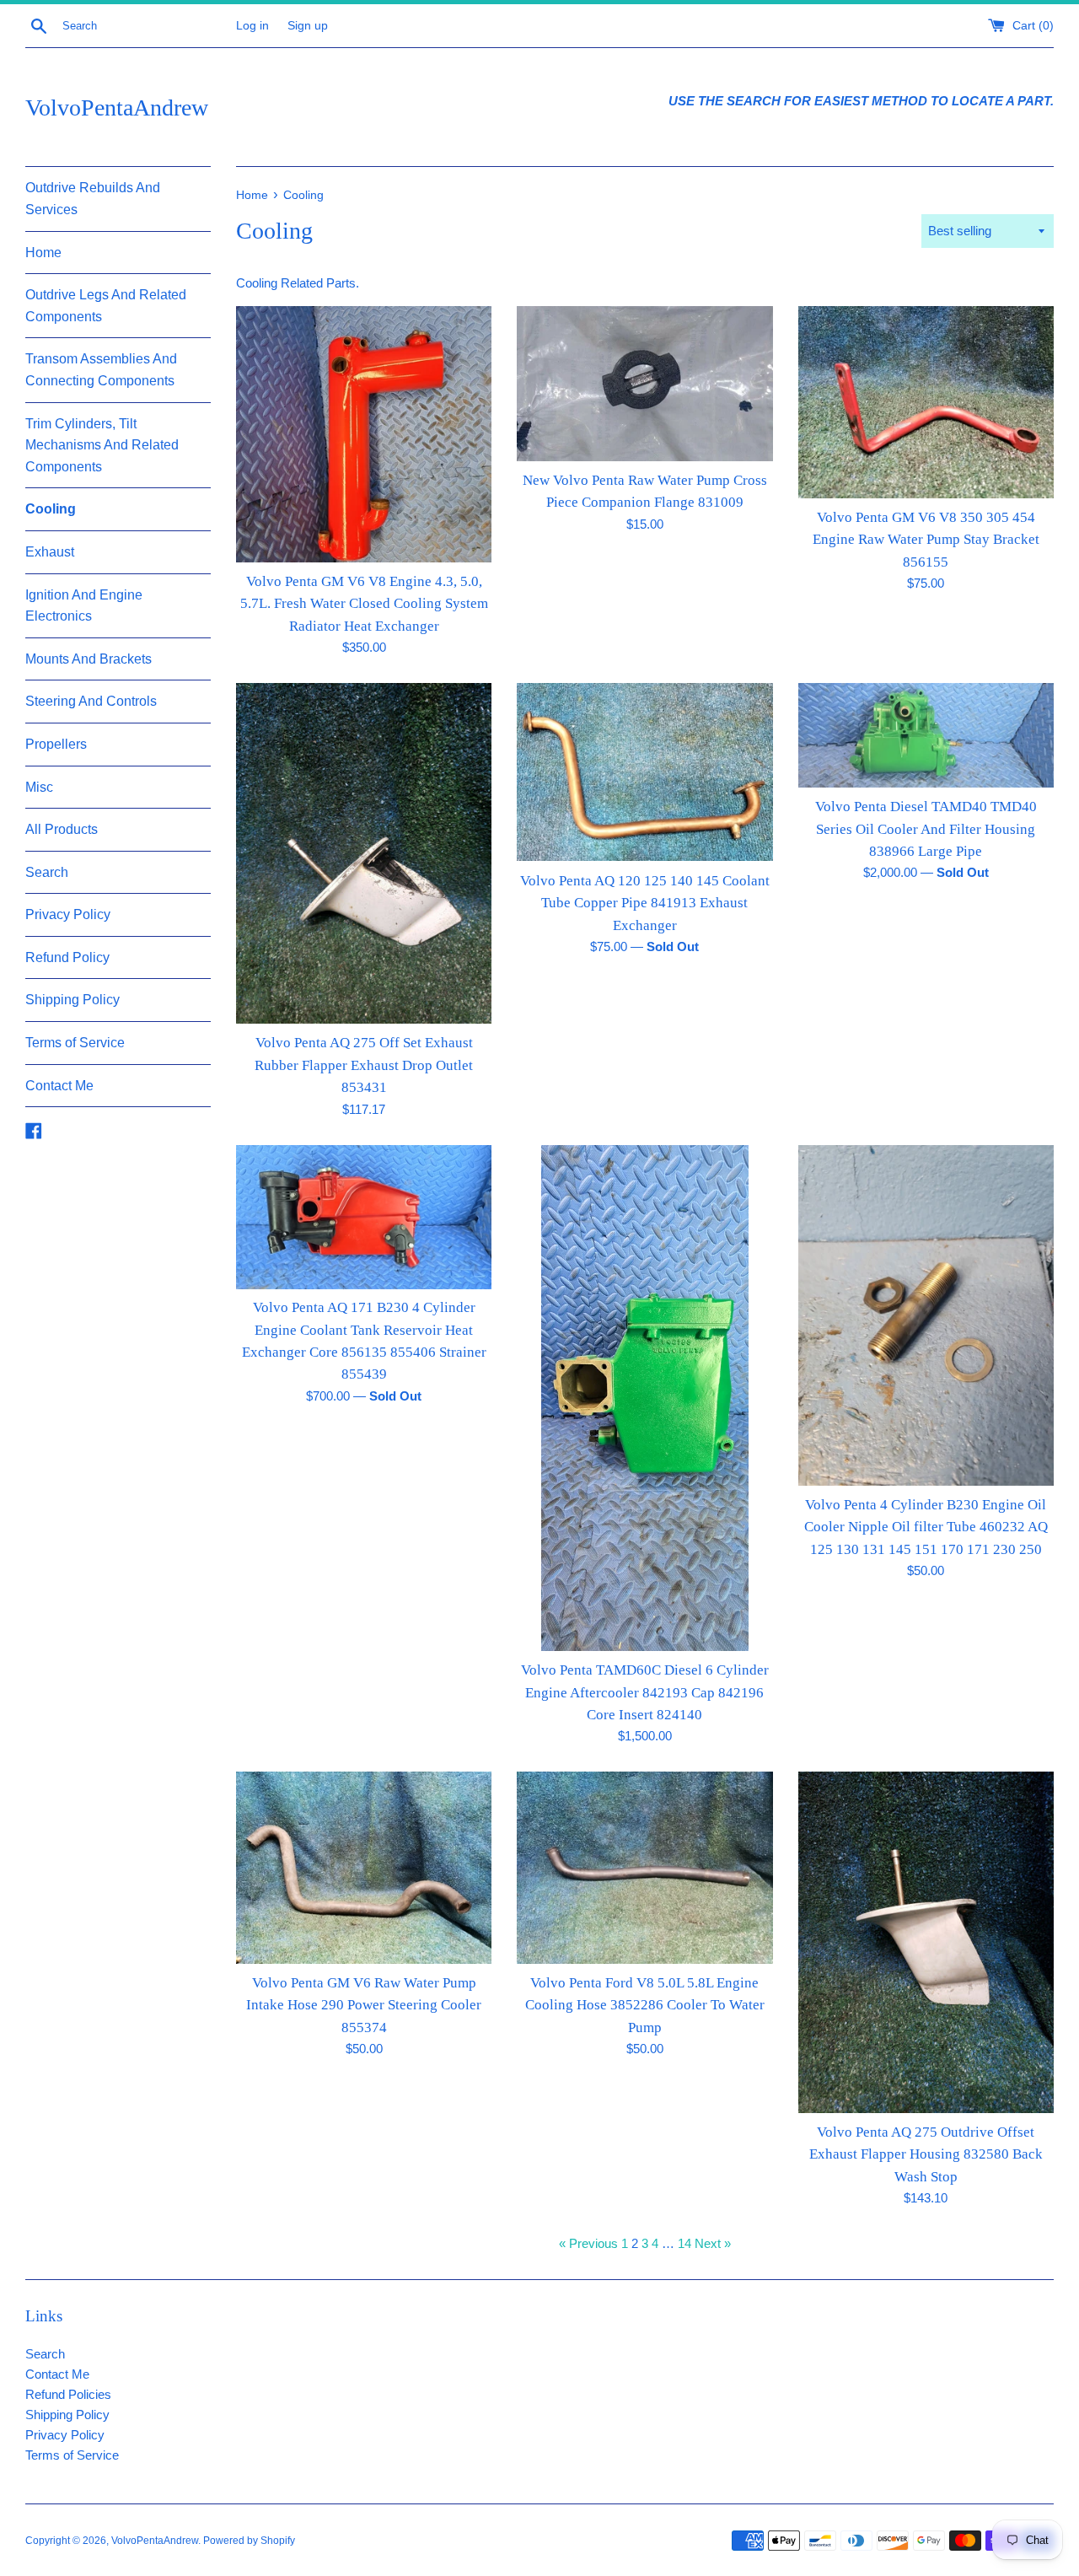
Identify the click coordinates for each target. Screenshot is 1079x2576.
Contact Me (59, 1086)
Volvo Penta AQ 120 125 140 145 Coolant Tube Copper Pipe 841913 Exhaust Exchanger (645, 903)
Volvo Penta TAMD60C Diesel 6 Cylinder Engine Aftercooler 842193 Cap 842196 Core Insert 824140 (645, 1692)
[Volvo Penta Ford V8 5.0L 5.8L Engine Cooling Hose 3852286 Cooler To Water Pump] (644, 1867)
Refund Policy (67, 957)
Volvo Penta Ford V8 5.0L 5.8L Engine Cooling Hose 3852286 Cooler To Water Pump (645, 2005)
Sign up (308, 26)
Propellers (56, 744)
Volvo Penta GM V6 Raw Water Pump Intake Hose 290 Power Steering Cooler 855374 (364, 2005)
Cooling (51, 509)
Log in (252, 26)
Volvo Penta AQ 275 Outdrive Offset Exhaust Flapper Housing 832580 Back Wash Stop (926, 2154)
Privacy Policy (68, 914)
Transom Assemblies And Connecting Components (101, 370)
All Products (62, 829)
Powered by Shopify (249, 2541)
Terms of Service (75, 1043)
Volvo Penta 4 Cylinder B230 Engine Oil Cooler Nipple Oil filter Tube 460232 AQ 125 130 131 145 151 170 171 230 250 (926, 1527)
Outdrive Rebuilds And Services (93, 199)
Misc (39, 787)
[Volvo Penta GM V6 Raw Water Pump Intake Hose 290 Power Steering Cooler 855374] (364, 1867)
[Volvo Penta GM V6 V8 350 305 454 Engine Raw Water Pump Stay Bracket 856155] (926, 402)
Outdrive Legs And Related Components (106, 306)
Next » (713, 2243)
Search (47, 872)
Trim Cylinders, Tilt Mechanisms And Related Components (102, 445)
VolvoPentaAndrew (117, 108)
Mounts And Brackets (89, 659)
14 (684, 2243)
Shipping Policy (72, 1000)
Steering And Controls (91, 701)
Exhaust (50, 552)
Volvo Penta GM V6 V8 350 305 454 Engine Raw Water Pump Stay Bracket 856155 (926, 540)
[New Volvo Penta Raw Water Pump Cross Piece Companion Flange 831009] (644, 383)
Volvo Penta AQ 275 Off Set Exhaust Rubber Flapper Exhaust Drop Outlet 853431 (364, 1065)
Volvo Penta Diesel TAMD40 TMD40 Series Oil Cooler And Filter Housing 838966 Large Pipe (926, 829)
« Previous (588, 2243)
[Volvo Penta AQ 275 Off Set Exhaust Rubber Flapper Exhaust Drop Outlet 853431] (364, 853)
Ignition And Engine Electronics (84, 606)
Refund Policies (68, 2394)
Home (43, 253)
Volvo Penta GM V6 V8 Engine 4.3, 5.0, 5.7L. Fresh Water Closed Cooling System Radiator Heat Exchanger (364, 604)
